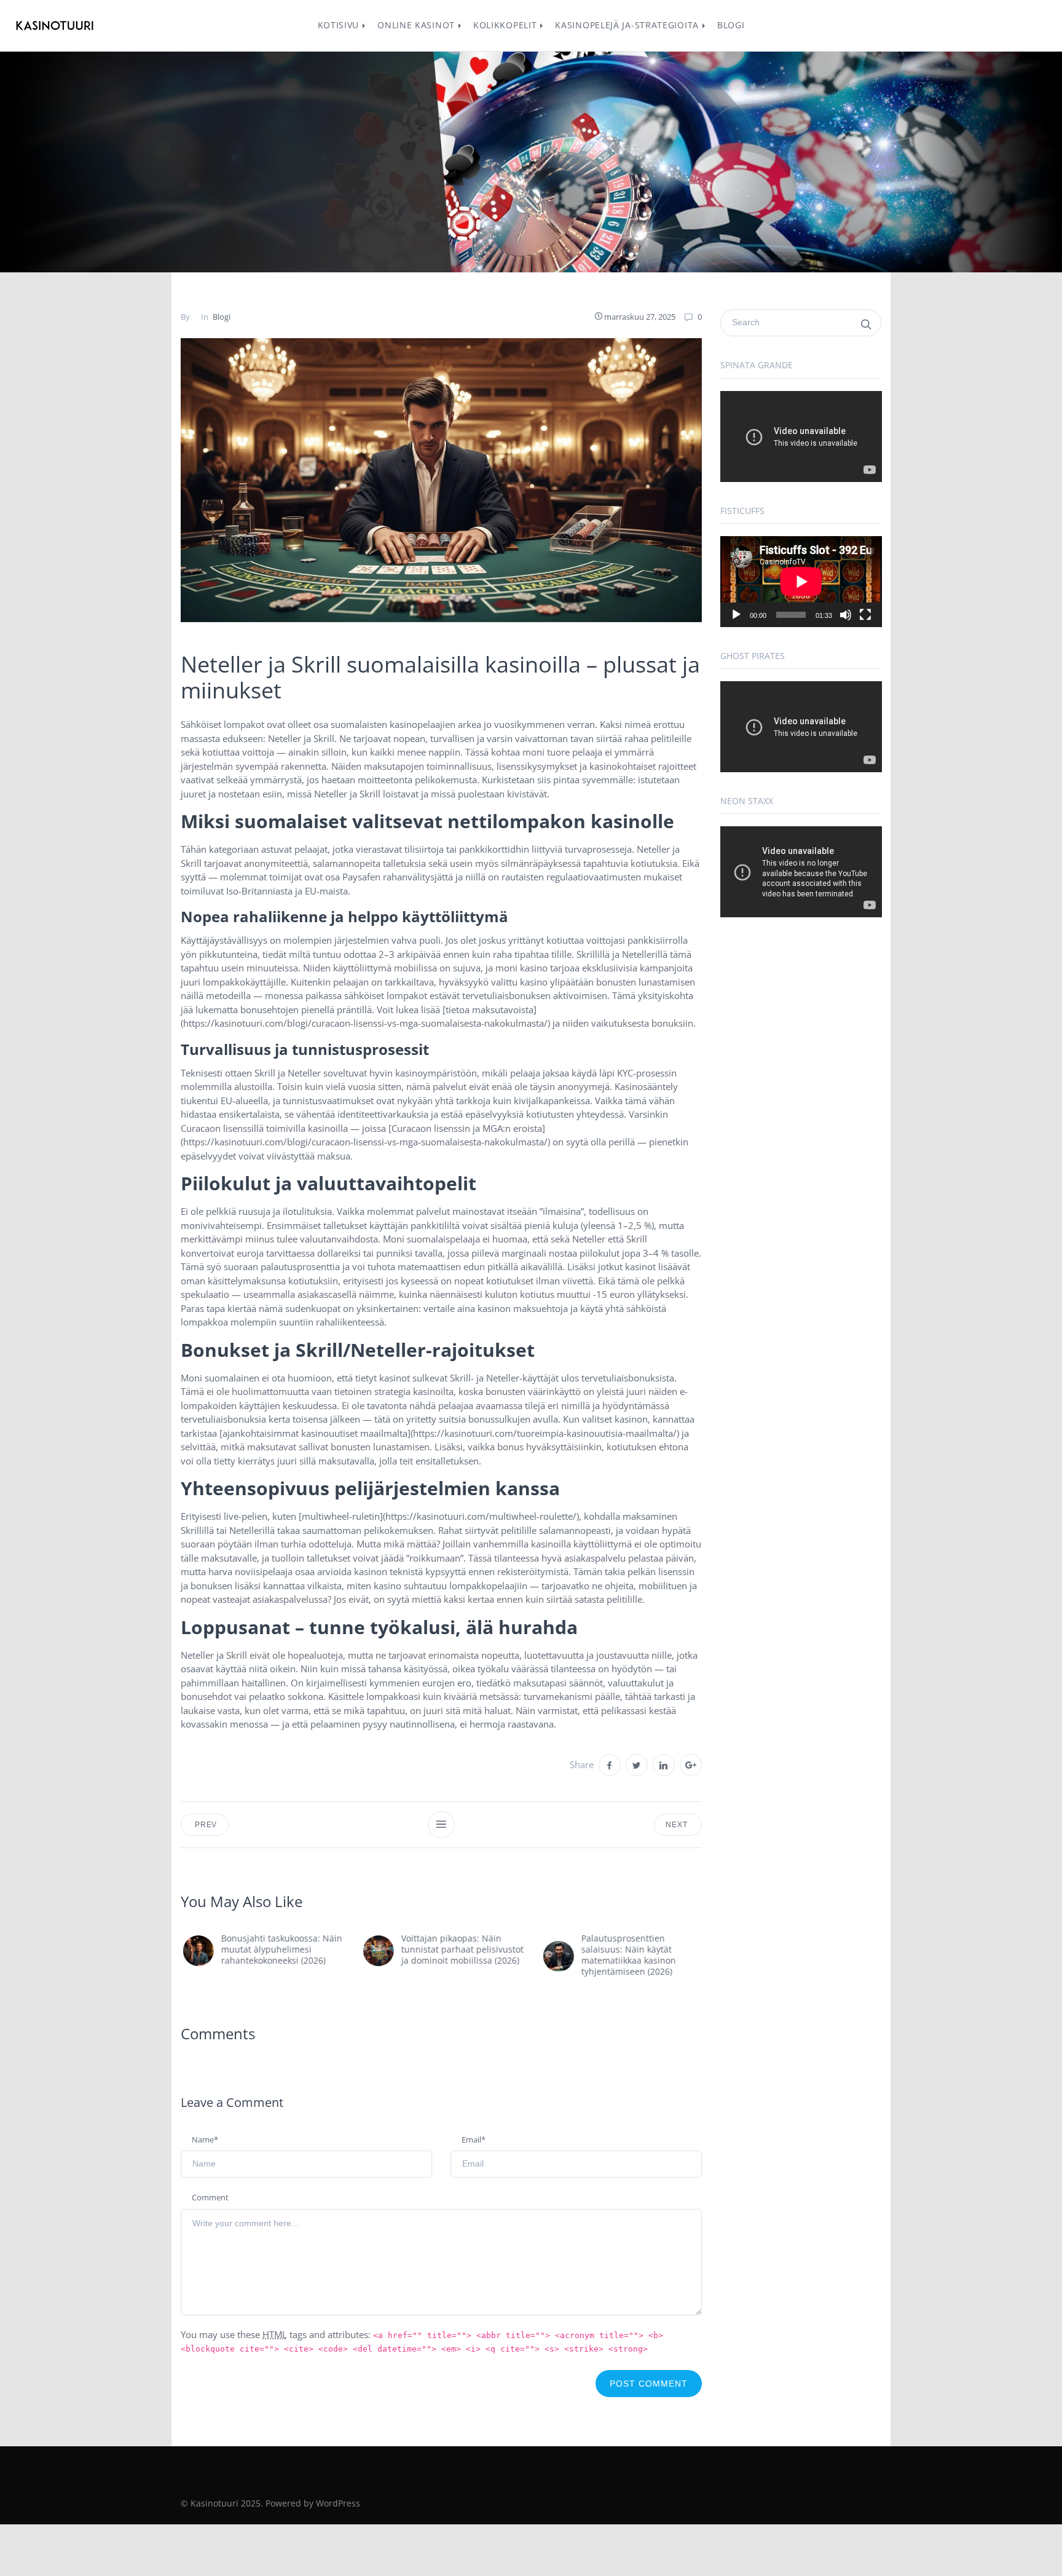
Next (678, 1825)
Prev (205, 1825)
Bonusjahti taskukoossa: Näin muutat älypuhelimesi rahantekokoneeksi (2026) (279, 1949)
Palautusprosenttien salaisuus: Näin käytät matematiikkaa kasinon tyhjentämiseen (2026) (626, 1955)
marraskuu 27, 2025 (640, 317)
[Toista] (736, 615)
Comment (210, 2197)
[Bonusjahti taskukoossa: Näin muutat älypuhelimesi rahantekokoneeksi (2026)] (196, 1951)
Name (205, 2139)
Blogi (222, 317)
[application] (801, 437)
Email (474, 2139)
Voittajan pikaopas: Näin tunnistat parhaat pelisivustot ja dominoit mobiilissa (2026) (460, 1949)
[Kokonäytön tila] (865, 615)
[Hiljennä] (846, 615)
